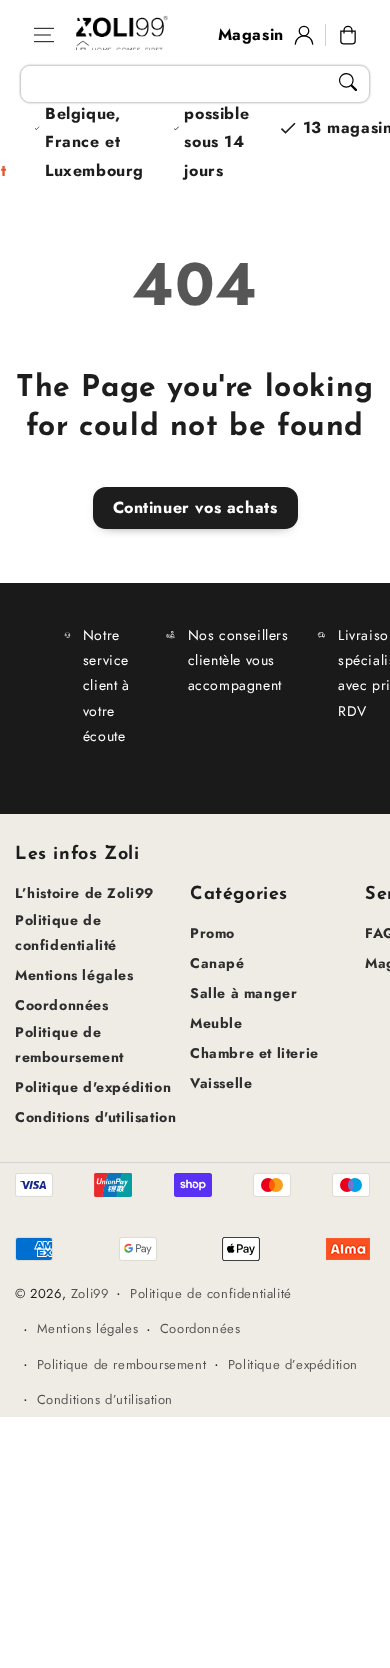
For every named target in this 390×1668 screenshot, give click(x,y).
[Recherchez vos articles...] (348, 82)
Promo (212, 933)
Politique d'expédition (93, 1087)
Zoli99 (90, 1293)
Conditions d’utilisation (105, 1399)
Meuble (216, 1023)
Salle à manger (243, 993)
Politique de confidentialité (66, 932)
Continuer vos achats (195, 507)
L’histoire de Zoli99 (84, 893)
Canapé (217, 963)
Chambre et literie (254, 1053)
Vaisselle (221, 1083)
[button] (44, 35)
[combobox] (195, 84)
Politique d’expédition (293, 1364)
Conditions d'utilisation (95, 1117)
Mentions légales (74, 975)
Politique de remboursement (69, 1044)
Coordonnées (62, 1005)
